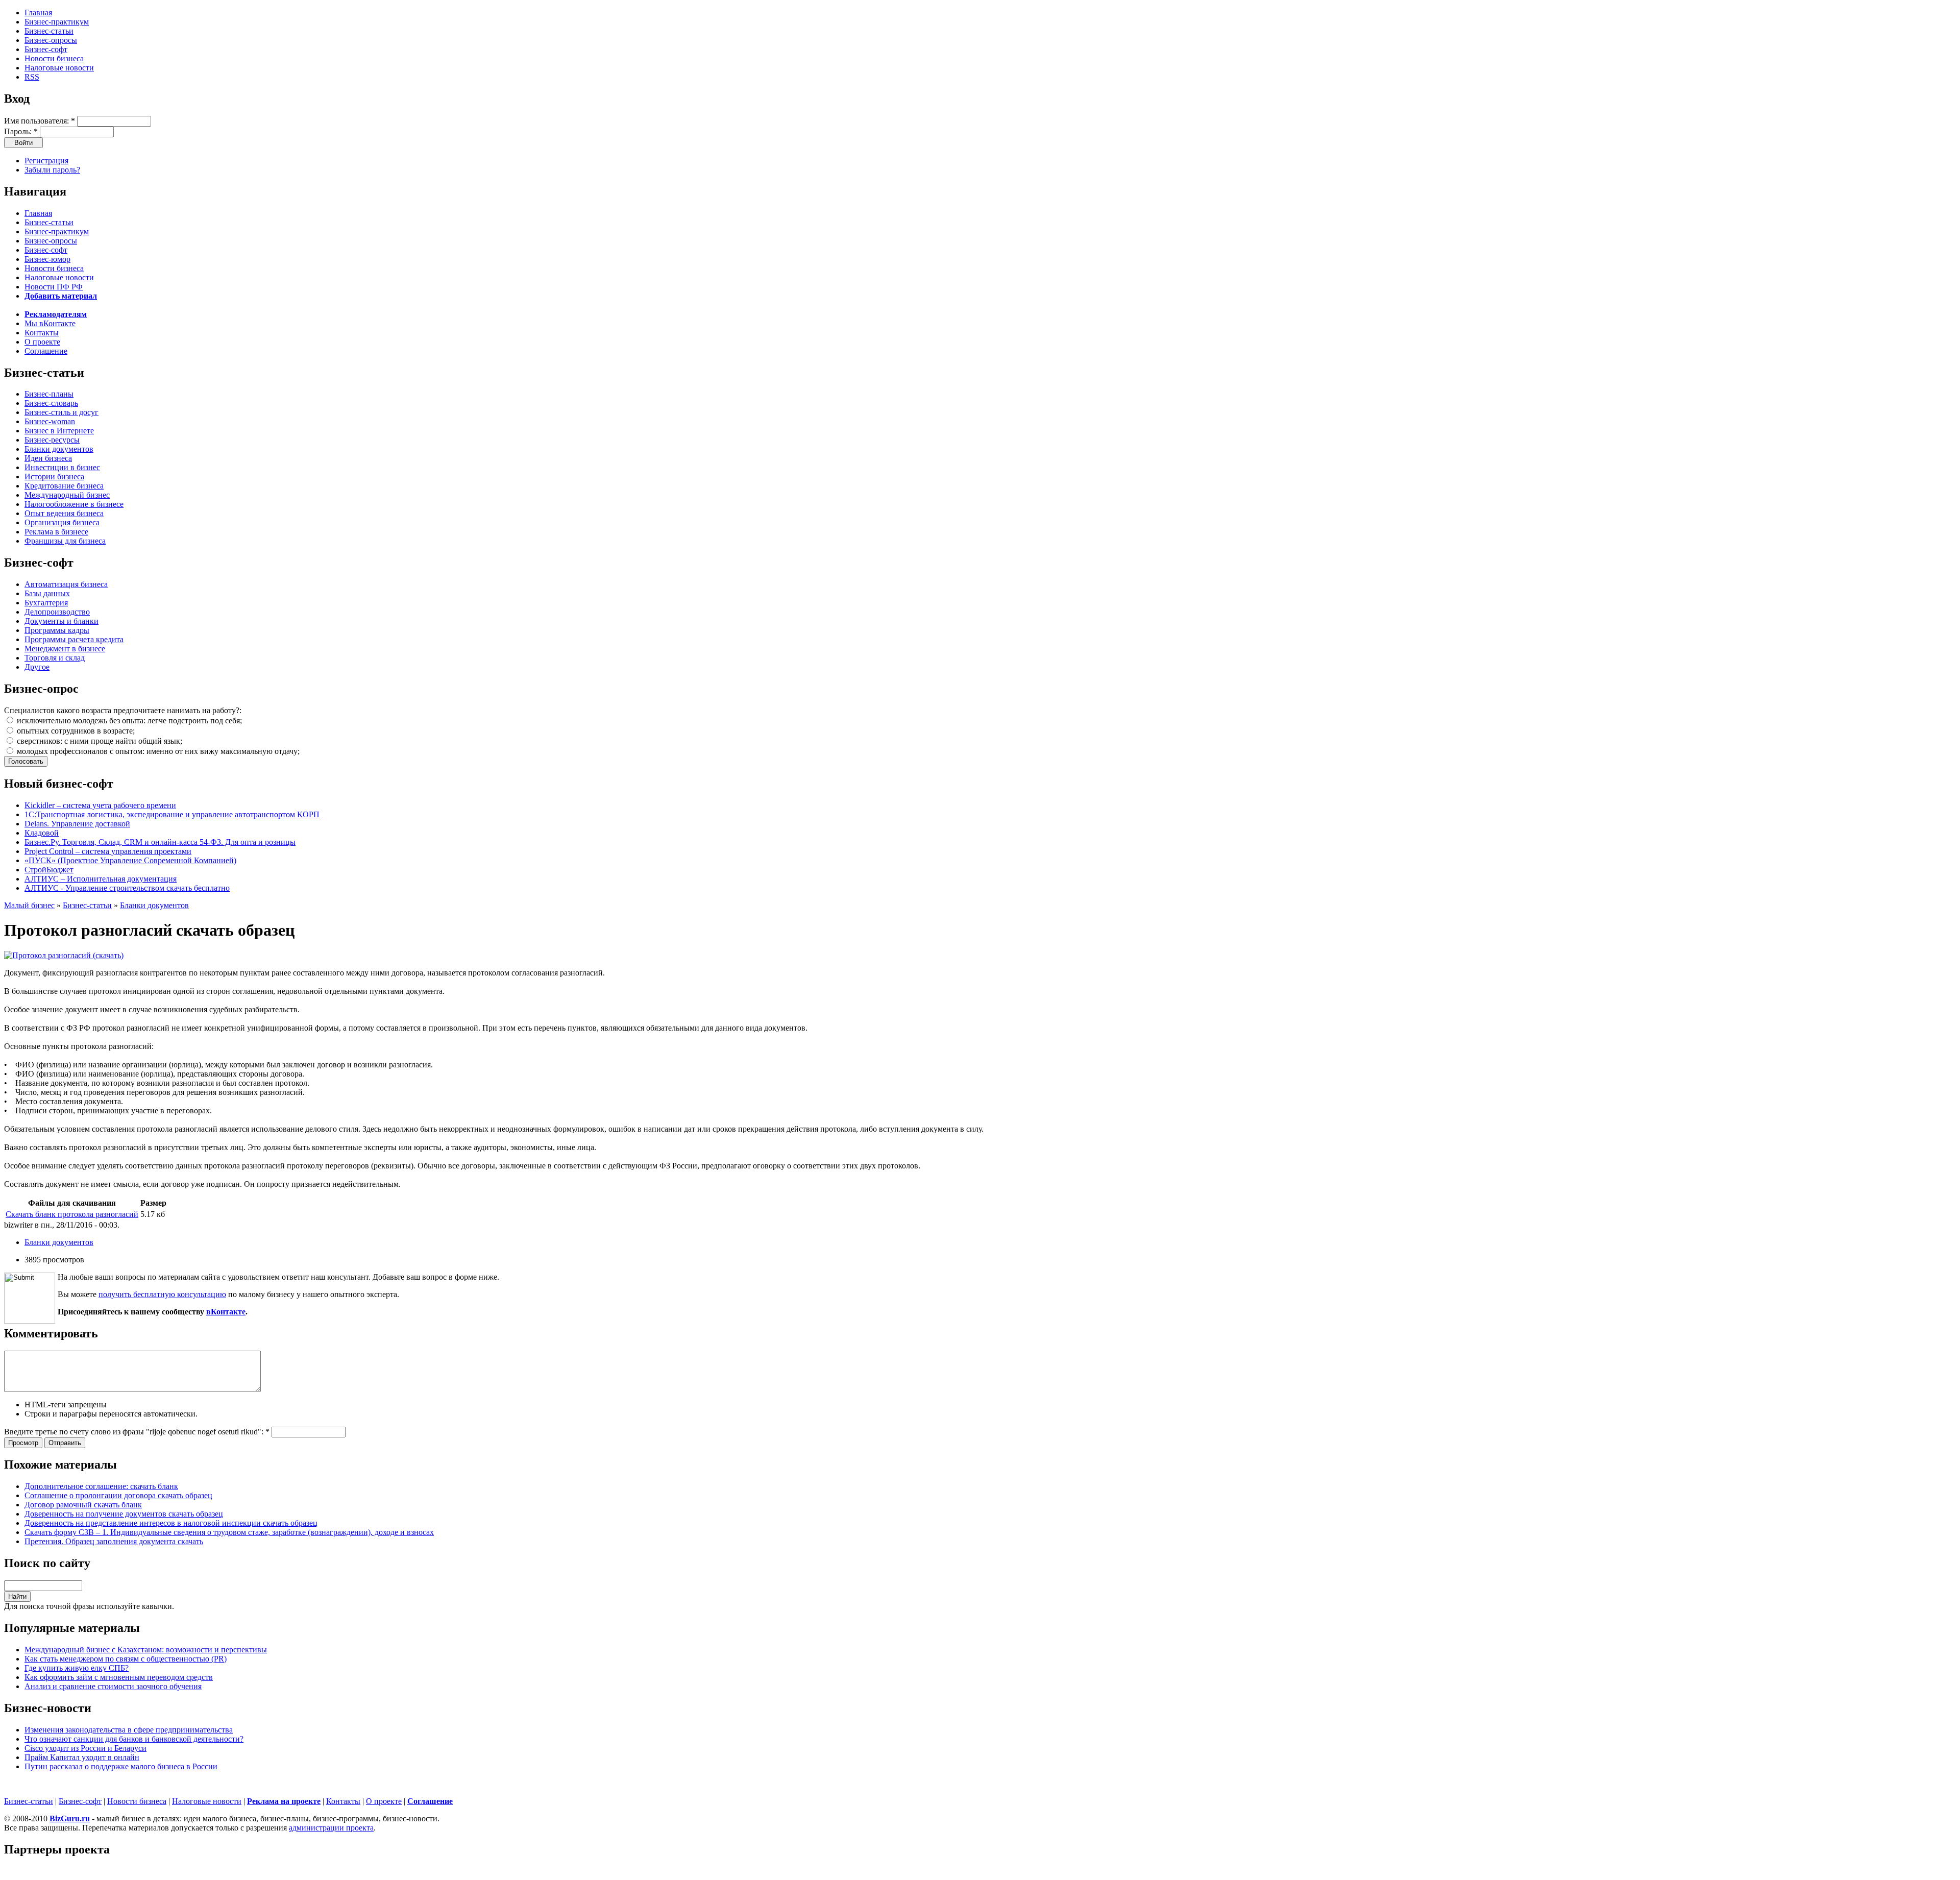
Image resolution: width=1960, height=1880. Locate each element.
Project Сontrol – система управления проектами (108, 851)
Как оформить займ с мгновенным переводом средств (119, 1677)
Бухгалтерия (46, 603)
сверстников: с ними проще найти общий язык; (99, 741)
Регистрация (46, 161)
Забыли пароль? (52, 170)
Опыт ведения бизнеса (64, 513)
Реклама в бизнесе (56, 532)
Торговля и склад (55, 658)
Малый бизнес (29, 905)
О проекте (42, 342)
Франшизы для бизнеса (65, 541)
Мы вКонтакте (50, 323)
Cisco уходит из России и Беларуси (85, 1748)
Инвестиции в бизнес (62, 467)
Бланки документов (59, 449)
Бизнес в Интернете (59, 431)
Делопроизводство (57, 612)
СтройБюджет (49, 870)
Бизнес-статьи (49, 31)
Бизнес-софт (46, 49)
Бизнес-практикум (57, 22)
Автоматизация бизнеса (66, 584)
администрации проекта (331, 1828)
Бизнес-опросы (51, 40)
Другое (37, 667)
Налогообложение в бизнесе (74, 504)
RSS (32, 77)
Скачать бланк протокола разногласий (72, 1214)
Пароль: (21, 131)
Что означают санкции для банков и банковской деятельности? (134, 1739)
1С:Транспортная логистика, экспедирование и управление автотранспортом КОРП (172, 814)
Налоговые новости (59, 68)
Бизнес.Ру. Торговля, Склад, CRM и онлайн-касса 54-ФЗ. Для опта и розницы (160, 842)
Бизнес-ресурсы (52, 440)
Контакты (42, 333)
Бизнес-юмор (47, 259)
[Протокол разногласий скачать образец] (64, 955)
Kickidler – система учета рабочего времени (100, 805)
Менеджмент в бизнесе (65, 649)
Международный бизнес (67, 495)
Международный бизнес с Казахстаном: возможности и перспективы (146, 1650)
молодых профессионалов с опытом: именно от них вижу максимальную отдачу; (157, 751)
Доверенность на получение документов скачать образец (124, 1514)
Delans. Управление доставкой (77, 824)
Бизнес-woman (50, 421)
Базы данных (47, 593)
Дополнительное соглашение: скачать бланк (101, 1486)
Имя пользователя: (40, 121)
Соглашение (46, 351)
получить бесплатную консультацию (162, 1294)
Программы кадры (57, 630)
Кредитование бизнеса (64, 486)
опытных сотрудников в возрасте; (75, 731)
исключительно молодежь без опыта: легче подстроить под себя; (128, 721)
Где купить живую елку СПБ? (77, 1668)
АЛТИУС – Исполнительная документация (101, 879)
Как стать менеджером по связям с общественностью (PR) (126, 1659)
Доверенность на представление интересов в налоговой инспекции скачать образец (171, 1523)
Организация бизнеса (62, 522)
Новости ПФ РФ (54, 287)
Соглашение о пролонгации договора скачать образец (118, 1495)
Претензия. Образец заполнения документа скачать (114, 1541)
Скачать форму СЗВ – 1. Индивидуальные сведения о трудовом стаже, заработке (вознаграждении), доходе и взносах (229, 1532)
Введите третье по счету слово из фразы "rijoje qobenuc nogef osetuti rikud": (137, 1432)
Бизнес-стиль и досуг (62, 412)
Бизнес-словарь (51, 403)
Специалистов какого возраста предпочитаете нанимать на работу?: (123, 710)
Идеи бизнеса (48, 458)
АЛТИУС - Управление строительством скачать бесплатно (127, 888)
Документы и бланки (62, 621)
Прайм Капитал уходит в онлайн (82, 1757)
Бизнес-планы (49, 394)
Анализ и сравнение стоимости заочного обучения (113, 1686)
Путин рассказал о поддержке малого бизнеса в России (121, 1766)
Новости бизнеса (54, 58)
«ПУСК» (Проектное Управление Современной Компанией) (130, 860)
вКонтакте (226, 1312)
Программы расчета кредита (74, 639)
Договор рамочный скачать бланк (83, 1505)
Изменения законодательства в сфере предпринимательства (129, 1730)
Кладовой (42, 833)
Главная (38, 13)
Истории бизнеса (54, 477)
